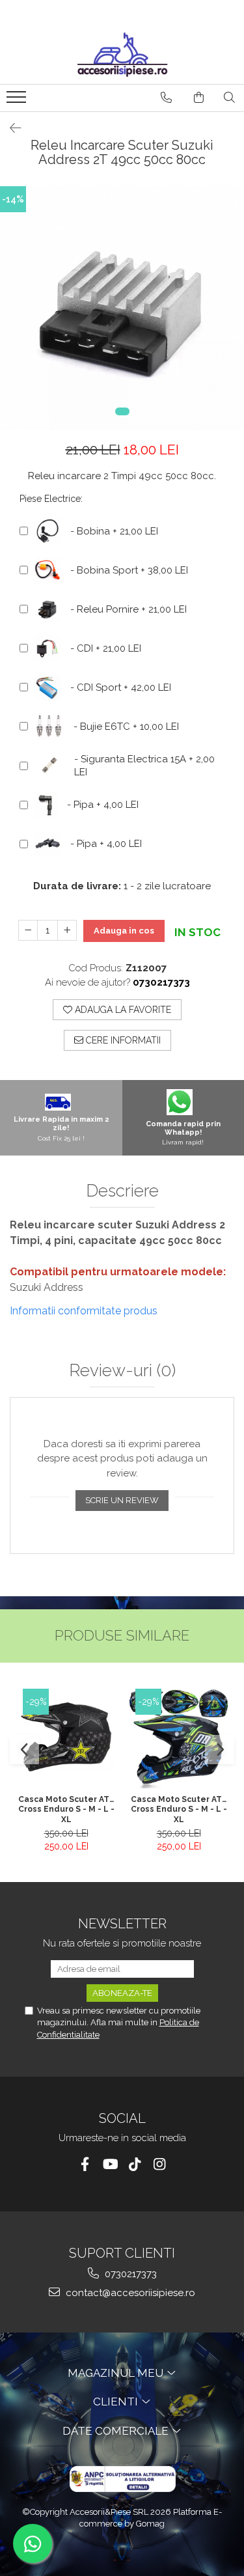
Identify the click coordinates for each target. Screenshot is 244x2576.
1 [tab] (122, 411)
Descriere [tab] (122, 1191)
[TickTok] (134, 2164)
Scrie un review (122, 1500)
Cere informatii (122, 1040)
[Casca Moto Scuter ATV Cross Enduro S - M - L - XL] (66, 1738)
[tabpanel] (122, 308)
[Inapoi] (10, 128)
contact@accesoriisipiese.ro (129, 2293)
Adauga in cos (124, 931)
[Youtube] (110, 2164)
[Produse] (18, 101)
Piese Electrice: (51, 499)
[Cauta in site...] (229, 98)
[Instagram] (159, 2164)
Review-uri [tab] (122, 1371)
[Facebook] (85, 2164)
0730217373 (129, 2274)
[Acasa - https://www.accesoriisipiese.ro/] (122, 55)
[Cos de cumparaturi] (199, 98)
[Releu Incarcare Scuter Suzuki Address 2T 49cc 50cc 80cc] (122, 308)
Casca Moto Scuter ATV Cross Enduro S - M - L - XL (66, 1809)
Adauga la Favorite (122, 1010)
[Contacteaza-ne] (166, 98)
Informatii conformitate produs (84, 1311)
